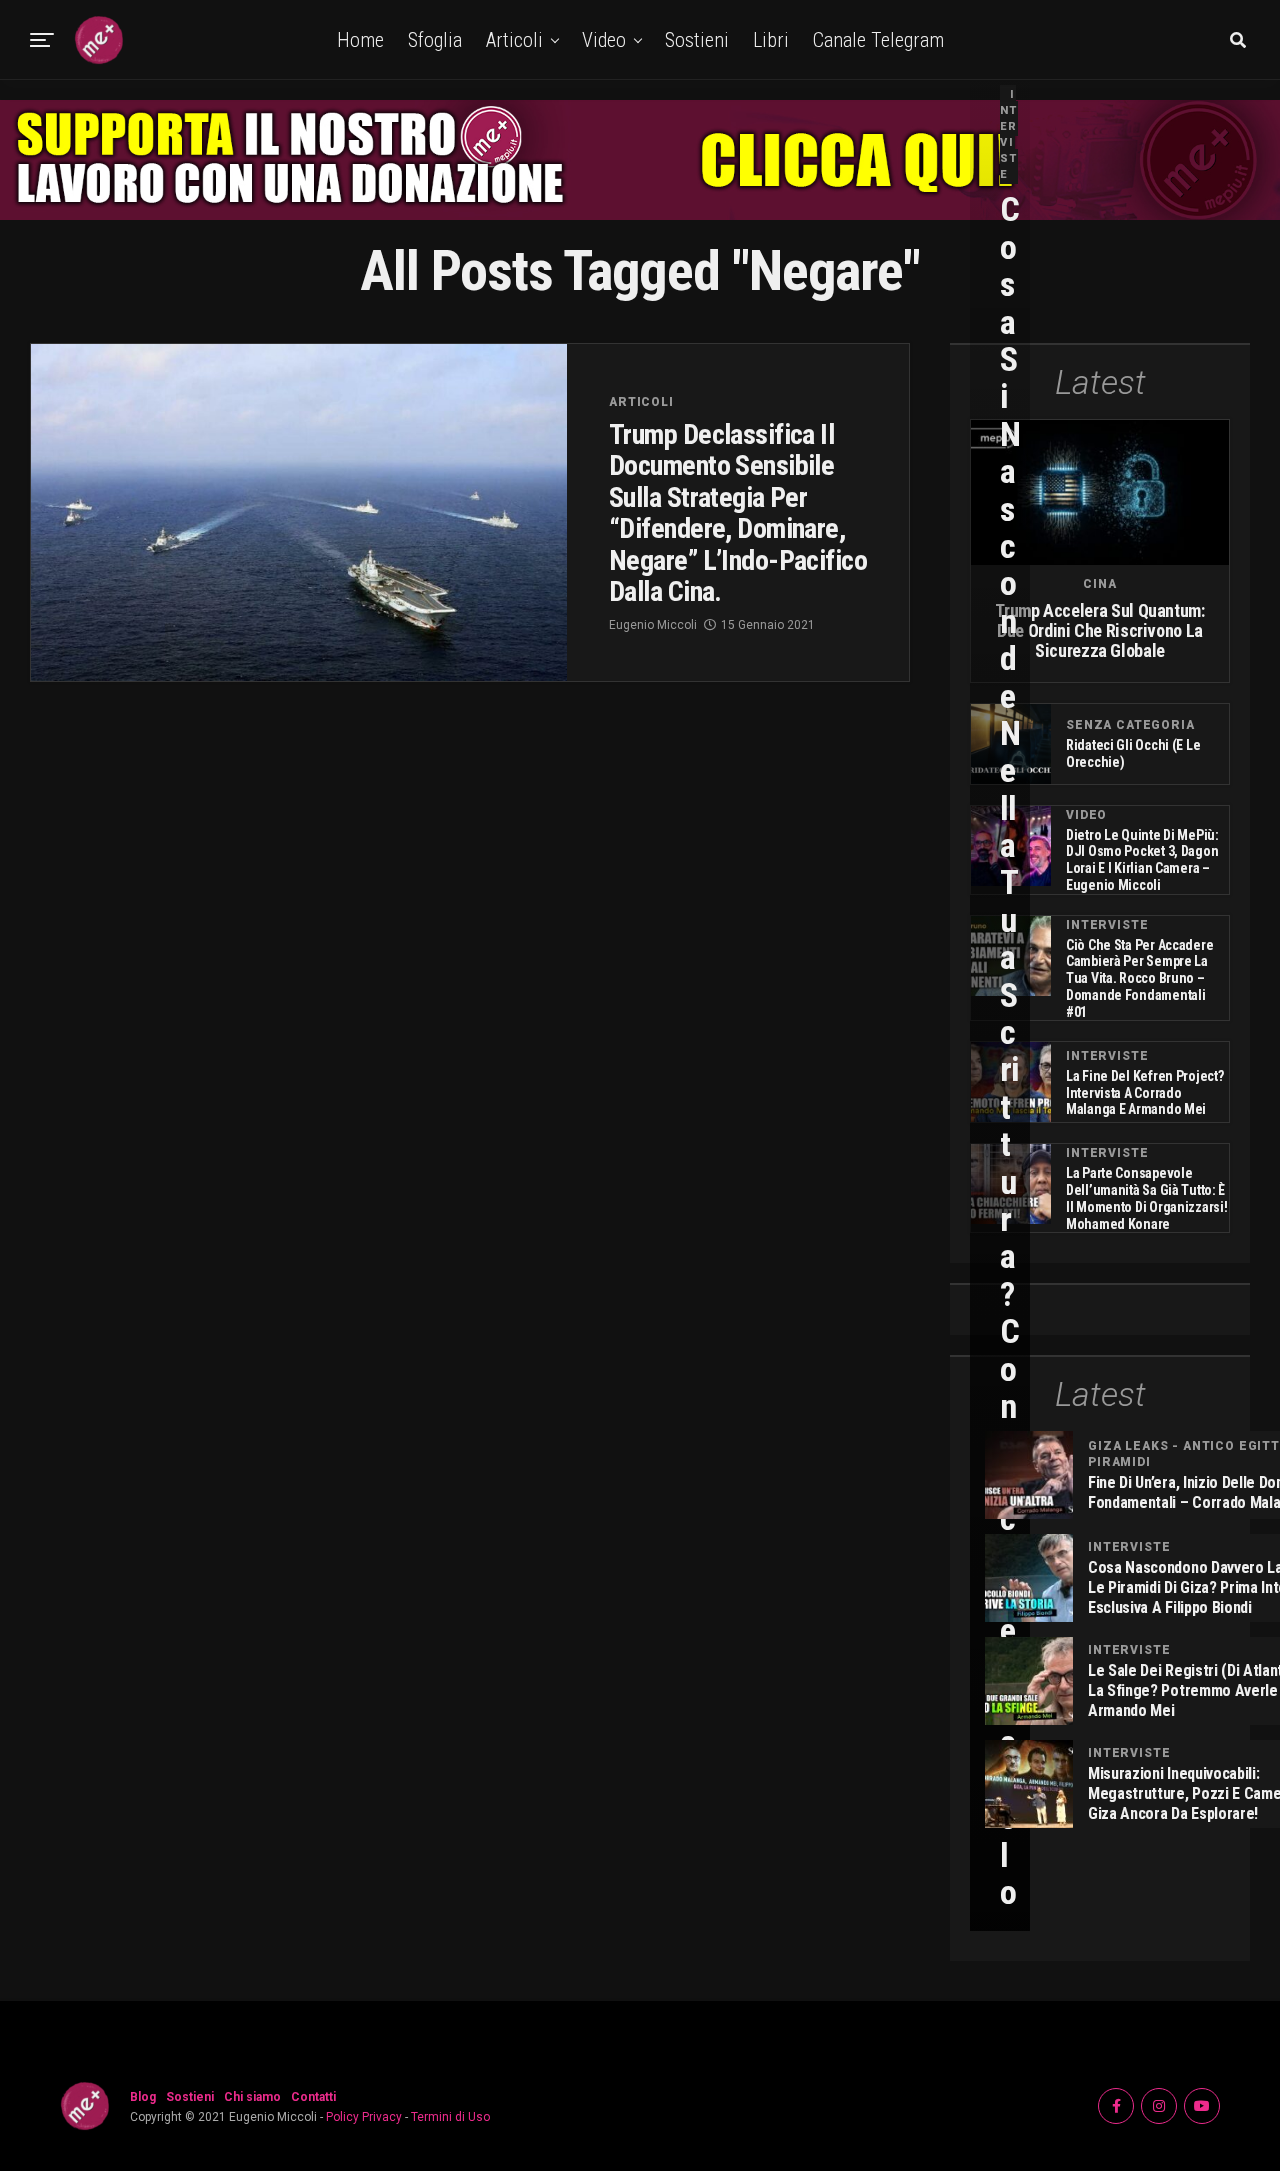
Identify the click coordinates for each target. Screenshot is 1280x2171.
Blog (143, 2097)
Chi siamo (252, 2097)
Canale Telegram (878, 40)
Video (604, 40)
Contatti (313, 2097)
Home (360, 40)
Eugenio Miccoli (653, 625)
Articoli (514, 40)
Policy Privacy (364, 2117)
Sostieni (697, 40)
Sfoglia (435, 40)
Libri (771, 40)
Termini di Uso (450, 2117)
